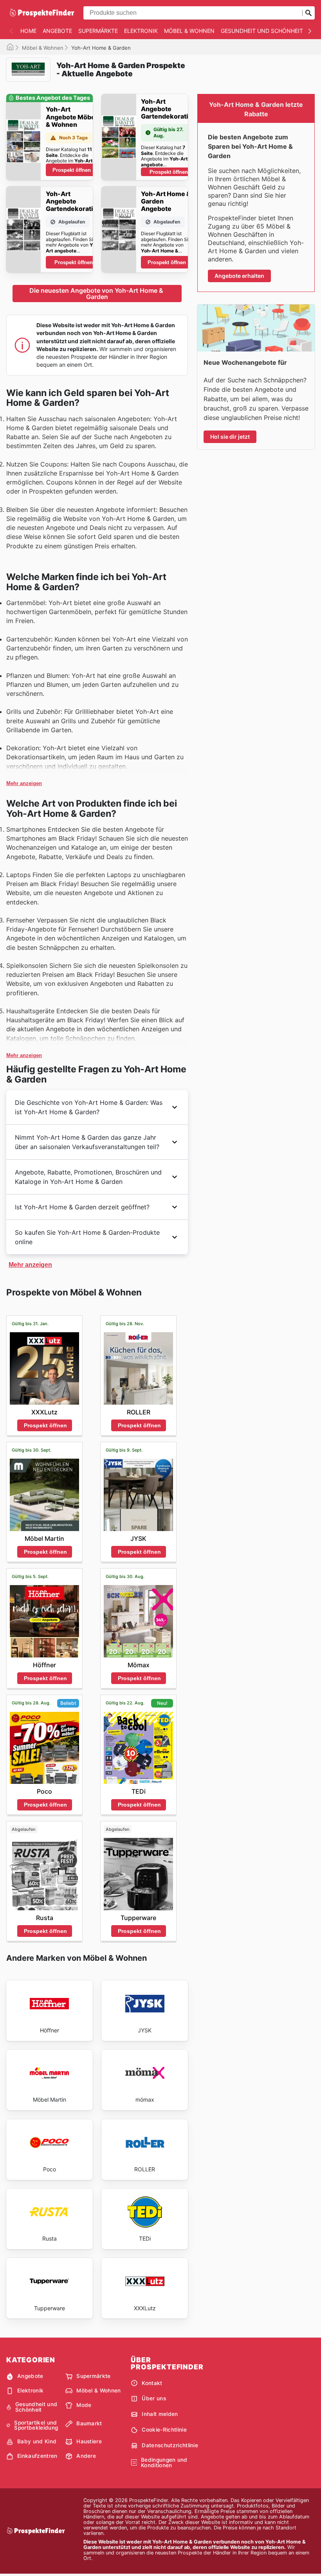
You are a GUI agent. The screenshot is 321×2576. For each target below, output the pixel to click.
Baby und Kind (37, 2441)
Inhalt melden (160, 2414)
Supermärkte (98, 31)
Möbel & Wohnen (189, 31)
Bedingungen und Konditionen (164, 2463)
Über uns (154, 2398)
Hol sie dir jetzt (230, 437)
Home (28, 31)
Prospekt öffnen (72, 170)
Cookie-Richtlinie (164, 2430)
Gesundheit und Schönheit (262, 31)
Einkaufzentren (37, 2456)
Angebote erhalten (239, 276)
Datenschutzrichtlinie (170, 2445)
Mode (84, 2405)
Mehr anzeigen (24, 783)
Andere (86, 2456)
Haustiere (89, 2441)
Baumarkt (89, 2423)
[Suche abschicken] (308, 13)
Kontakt (152, 2383)
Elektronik (141, 31)
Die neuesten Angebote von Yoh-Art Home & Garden (97, 294)
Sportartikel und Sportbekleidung (36, 2426)
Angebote (57, 31)
